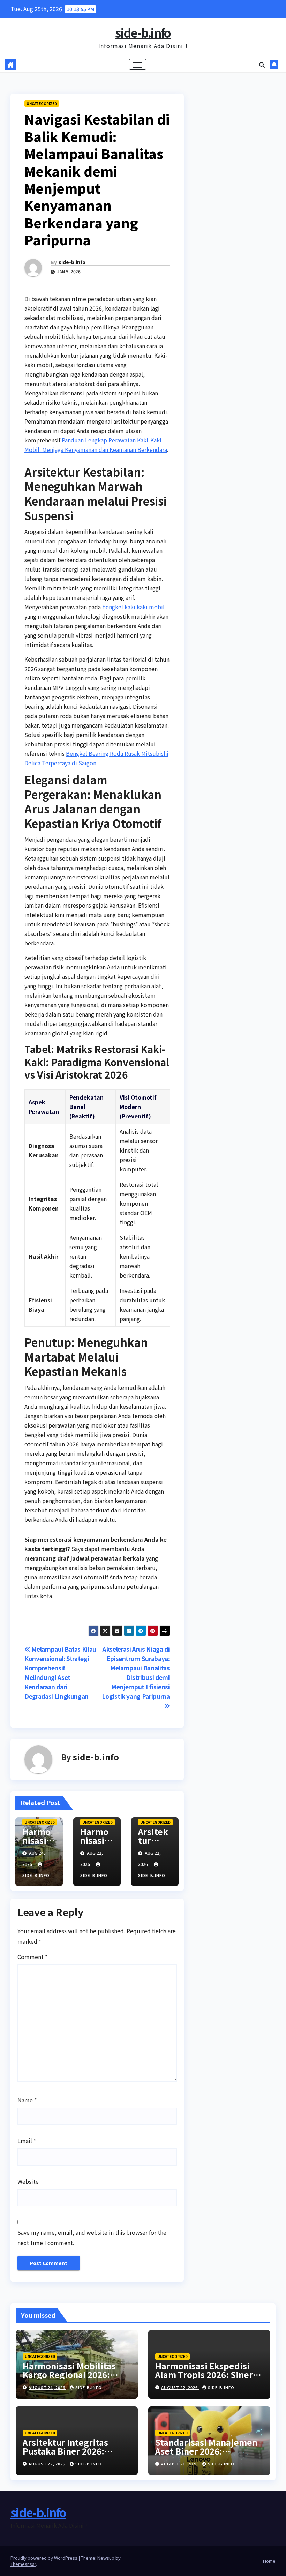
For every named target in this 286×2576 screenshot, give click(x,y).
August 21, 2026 (180, 2464)
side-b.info (143, 33)
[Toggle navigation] (138, 64)
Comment (32, 1957)
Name (27, 2100)
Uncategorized (42, 103)
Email (27, 2141)
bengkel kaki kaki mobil (133, 607)
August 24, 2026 (47, 2387)
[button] (262, 65)
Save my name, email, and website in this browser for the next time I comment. (92, 2238)
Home (269, 2561)
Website (28, 2181)
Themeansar (23, 2564)
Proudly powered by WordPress (44, 2558)
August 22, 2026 (180, 2387)
